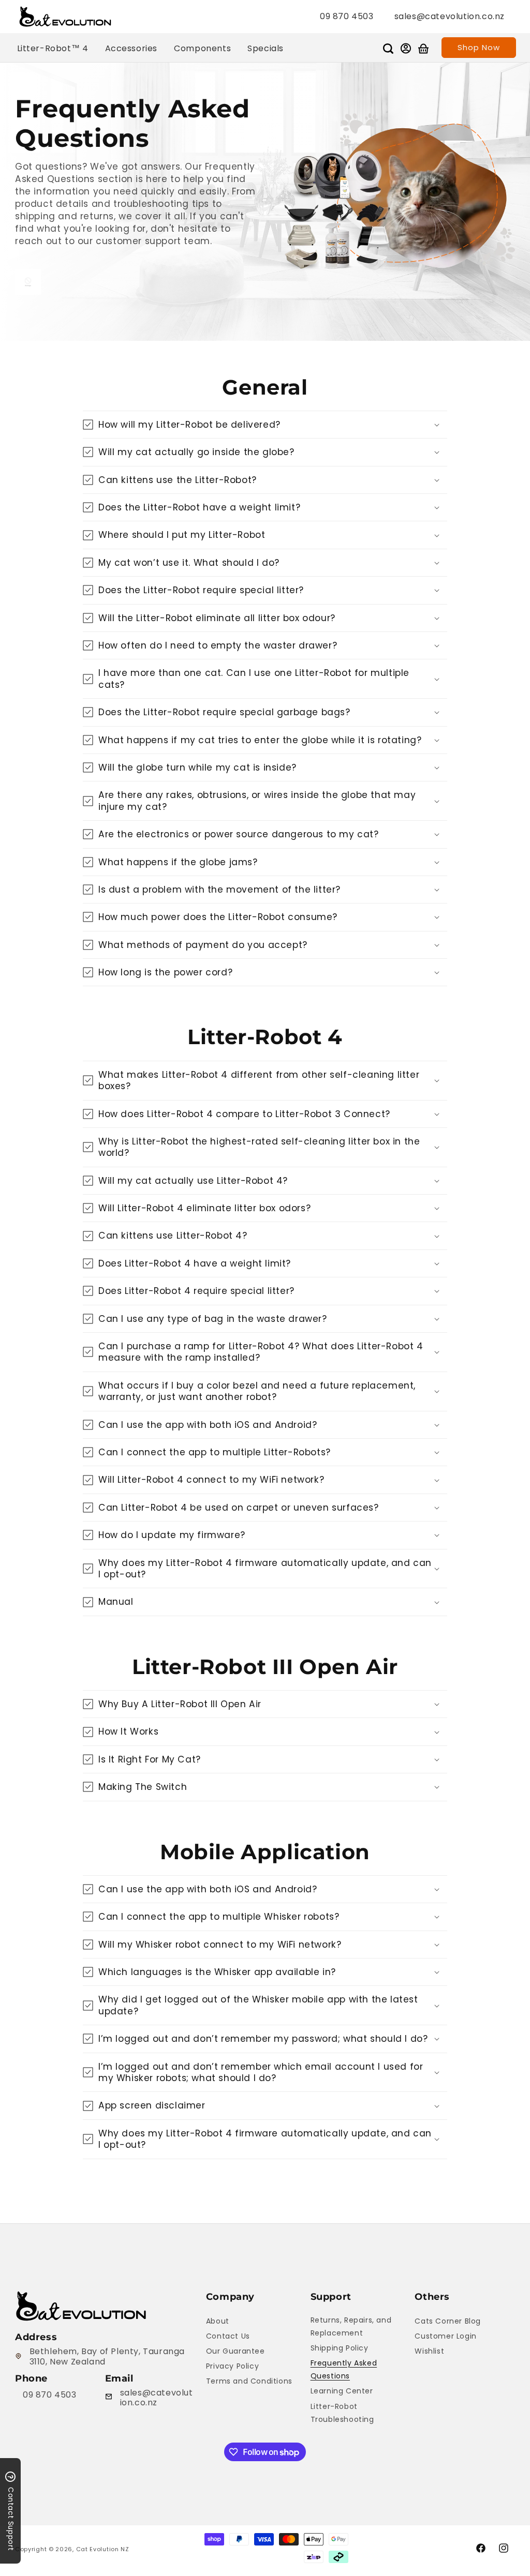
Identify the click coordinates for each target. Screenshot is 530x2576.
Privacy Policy (232, 2366)
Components (202, 48)
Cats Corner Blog (448, 2321)
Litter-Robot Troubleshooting (342, 2413)
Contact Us (228, 2336)
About (218, 2321)
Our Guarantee (235, 2351)
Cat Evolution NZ (103, 2549)
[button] (388, 49)
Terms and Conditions (249, 2381)
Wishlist (429, 2351)
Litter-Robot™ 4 (53, 48)
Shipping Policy (340, 2348)
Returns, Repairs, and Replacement (351, 2326)
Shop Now (479, 47)
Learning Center (342, 2391)
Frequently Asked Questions (344, 2369)
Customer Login (445, 2336)
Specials (266, 48)
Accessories (131, 48)
